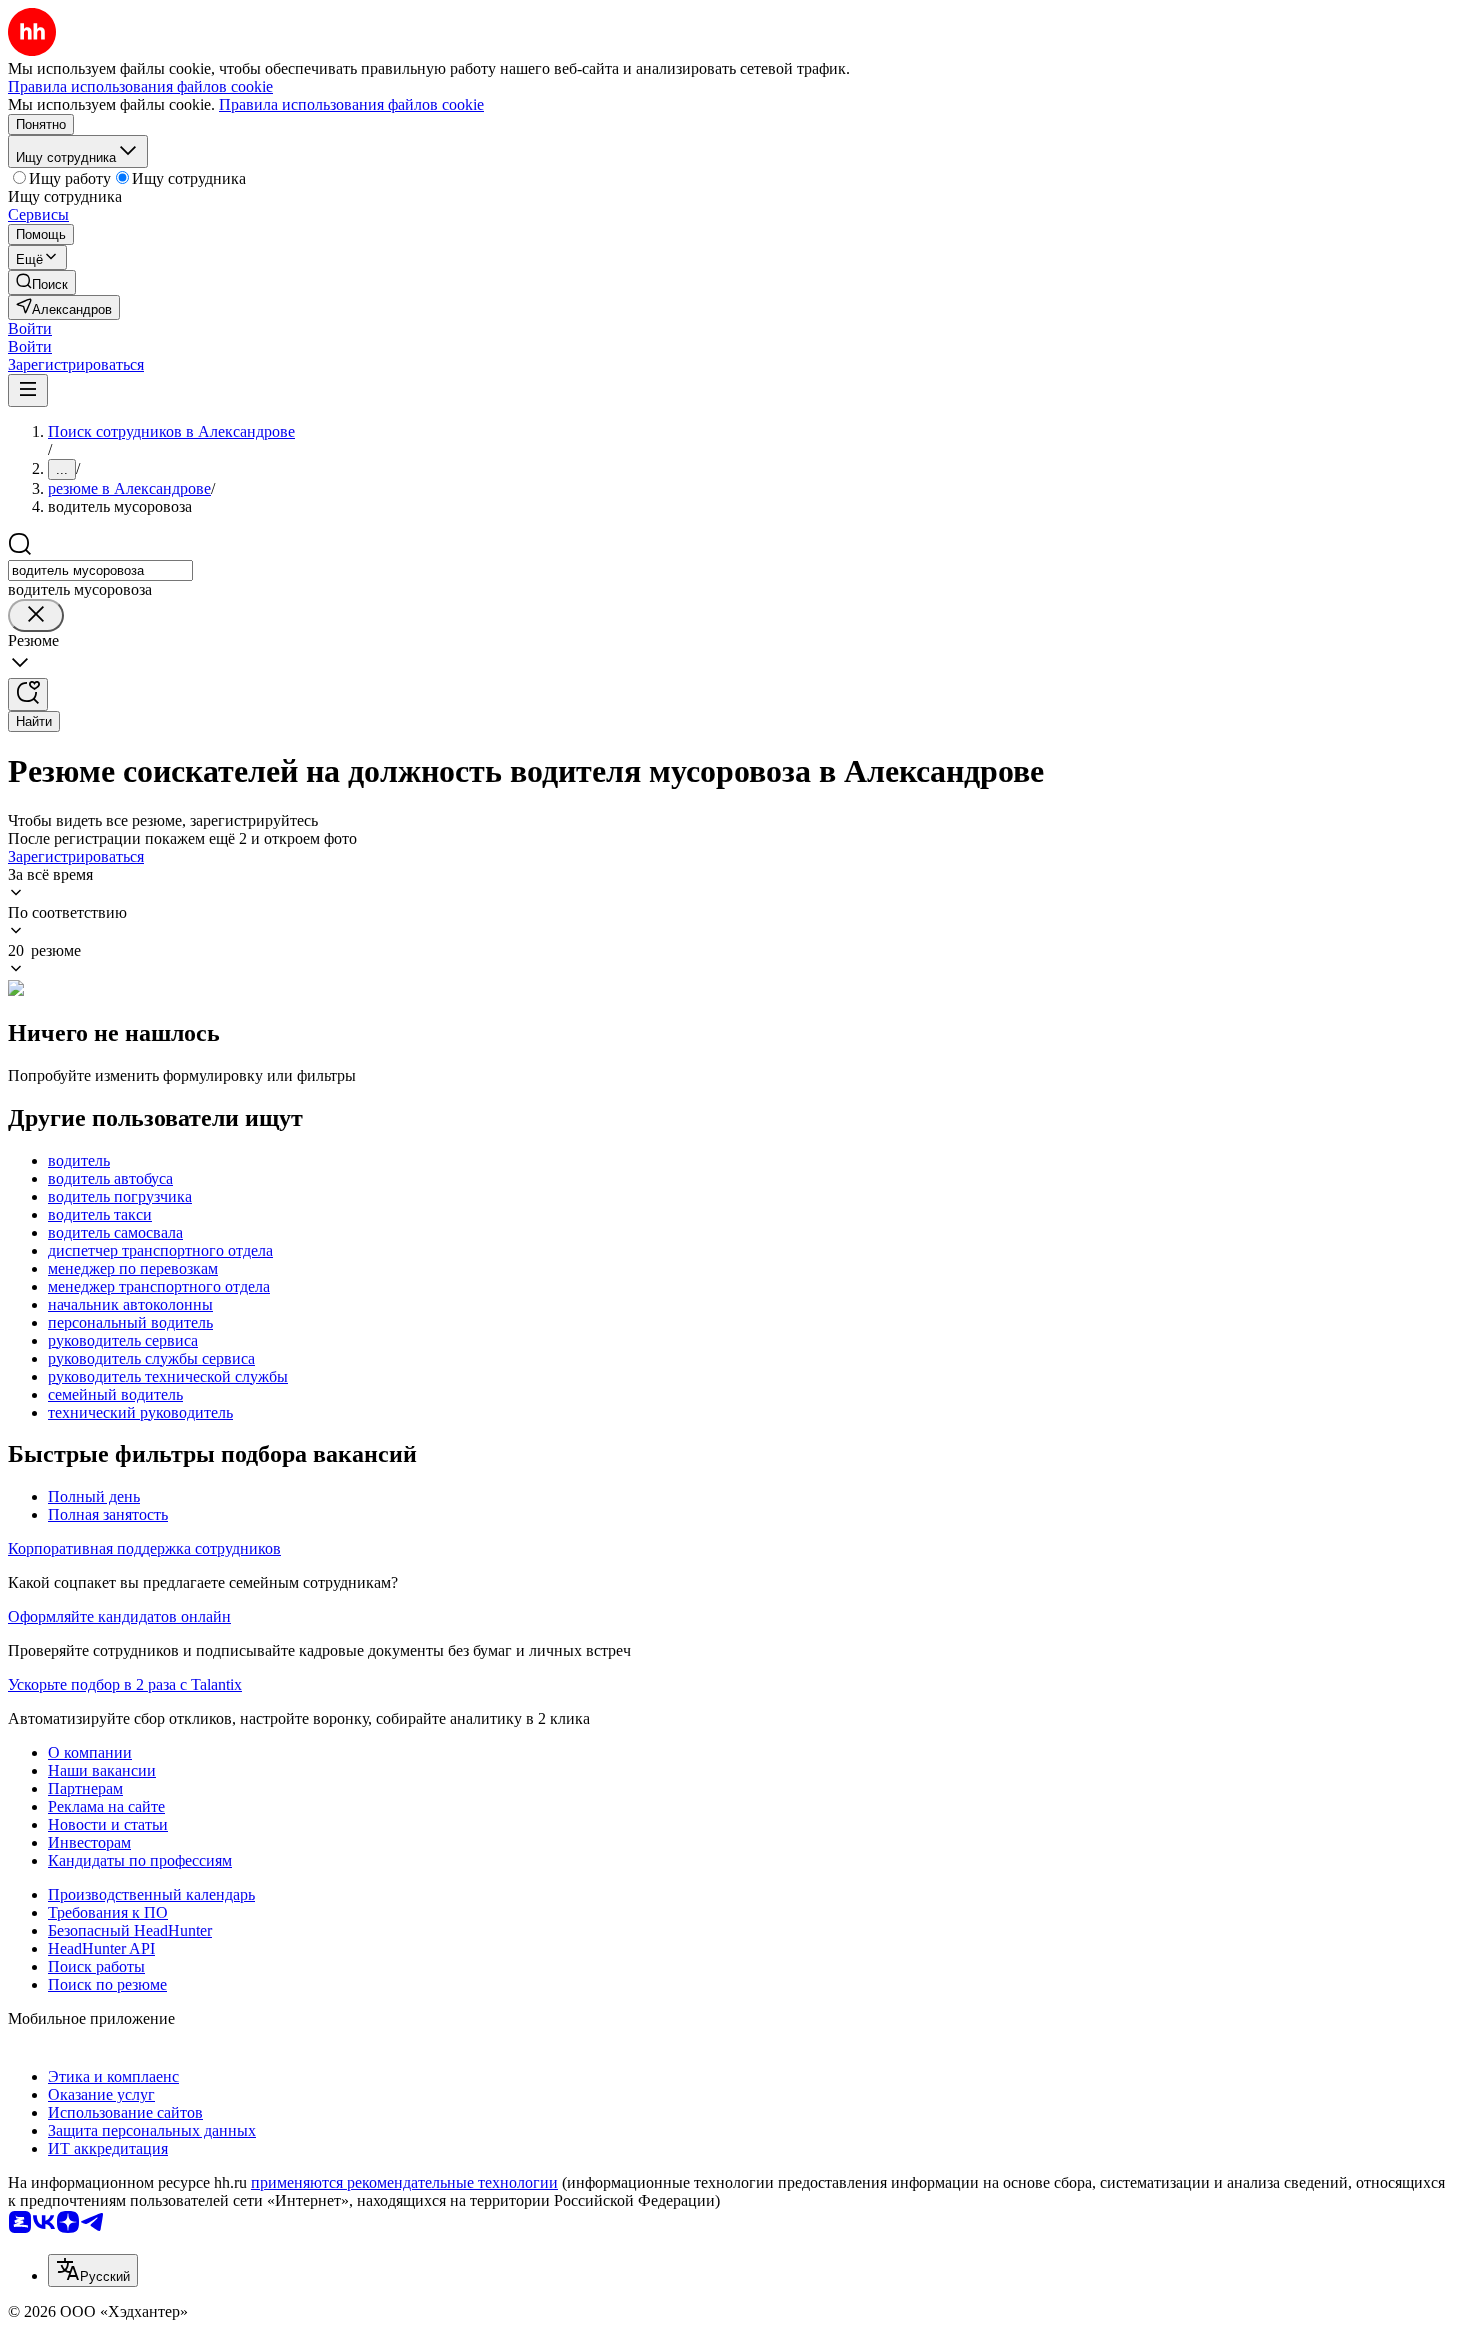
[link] (42, 282)
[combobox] (100, 570)
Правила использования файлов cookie (351, 104)
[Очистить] (36, 615)
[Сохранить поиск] (28, 694)
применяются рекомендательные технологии (404, 2182)
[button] (30, 328)
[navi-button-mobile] (28, 390)
